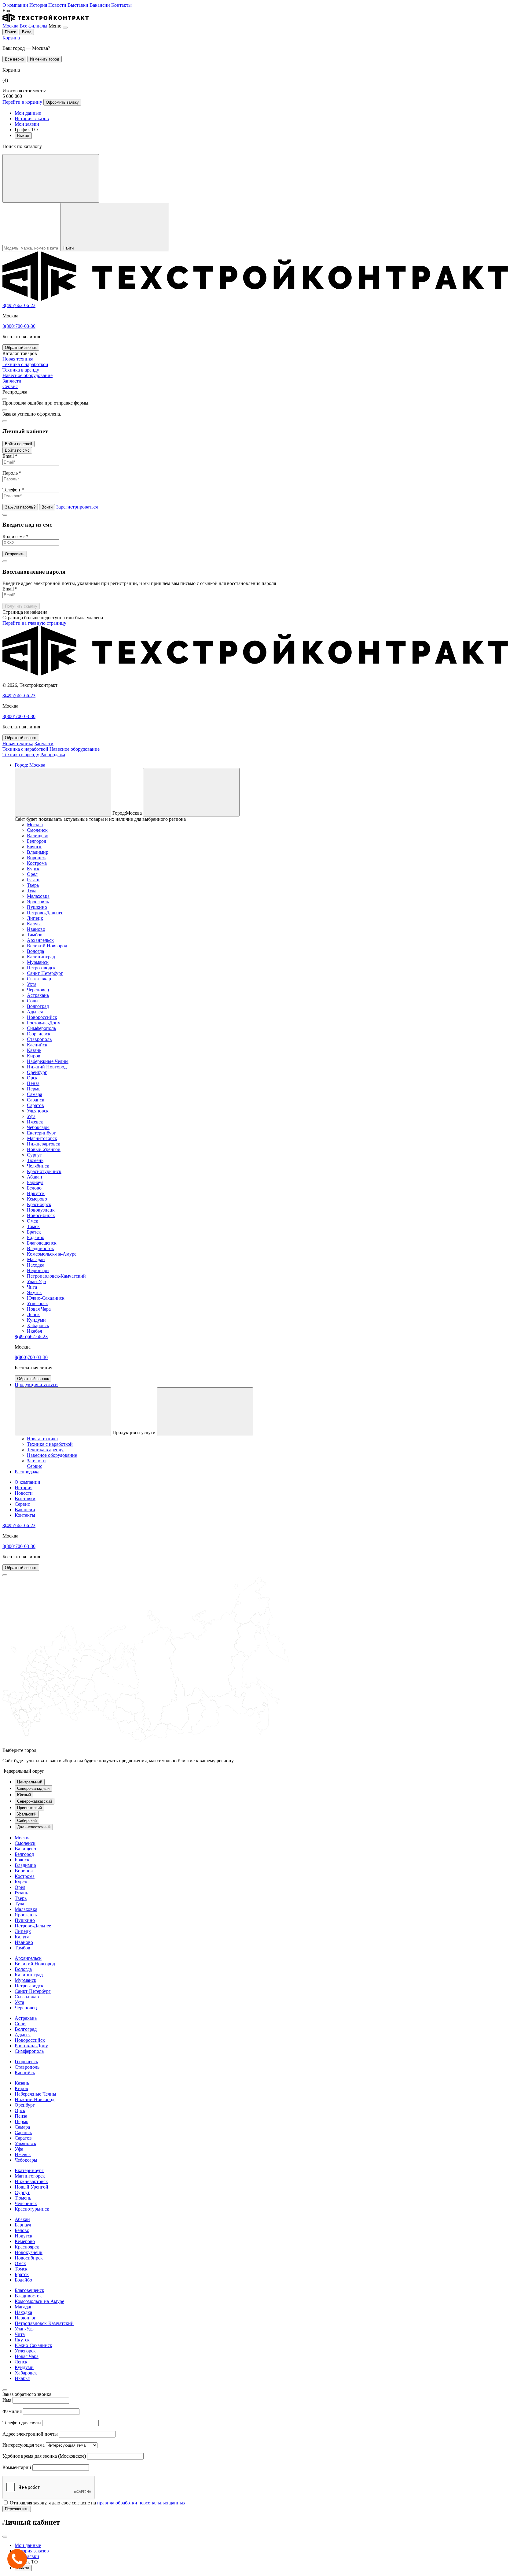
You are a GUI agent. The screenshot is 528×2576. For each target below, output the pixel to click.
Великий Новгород (47, 946)
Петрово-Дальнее (45, 913)
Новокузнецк (41, 1210)
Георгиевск (39, 1034)
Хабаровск (38, 1325)
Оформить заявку (62, 102)
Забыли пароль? (20, 507)
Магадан (36, 1259)
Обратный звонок (21, 348)
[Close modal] (5, 399)
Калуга (34, 924)
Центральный (30, 1782)
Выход (23, 136)
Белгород (37, 841)
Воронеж (36, 858)
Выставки (78, 5)
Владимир (38, 852)
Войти (47, 507)
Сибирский (27, 1821)
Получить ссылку (21, 606)
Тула (32, 891)
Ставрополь (39, 1039)
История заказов (32, 118)
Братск (34, 1232)
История (38, 5)
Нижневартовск (44, 1144)
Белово (34, 1188)
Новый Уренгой (44, 1149)
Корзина (11, 38)
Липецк (35, 918)
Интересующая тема (24, 2445)
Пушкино (37, 907)
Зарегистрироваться (77, 507)
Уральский (27, 1814)
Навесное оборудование (75, 749)
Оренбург (37, 1072)
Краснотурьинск (44, 1171)
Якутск (34, 1292)
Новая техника (18, 744)
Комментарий (17, 2467)
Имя (7, 2400)
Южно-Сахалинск (46, 1298)
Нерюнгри (38, 1270)
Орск (32, 1078)
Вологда (35, 951)
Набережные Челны (48, 1061)
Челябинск (38, 1166)
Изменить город (45, 59)
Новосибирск (41, 1215)
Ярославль (38, 902)
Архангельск (40, 940)
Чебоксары (38, 1127)
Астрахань (38, 995)
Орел (32, 874)
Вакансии (100, 5)
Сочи (32, 1001)
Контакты (121, 5)
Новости (57, 5)
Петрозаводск (41, 968)
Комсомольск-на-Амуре (52, 1254)
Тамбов (35, 935)
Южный (24, 1795)
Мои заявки (27, 124)
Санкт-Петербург (45, 973)
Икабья (34, 1331)
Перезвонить (17, 2509)
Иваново (36, 929)
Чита (32, 1287)
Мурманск (38, 962)
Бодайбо (36, 1237)
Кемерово (37, 1199)
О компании (15, 5)
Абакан (35, 1177)
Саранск (36, 1100)
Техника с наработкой (25, 749)
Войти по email (18, 444)
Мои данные (28, 113)
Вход (27, 32)
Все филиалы (33, 26)
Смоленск (37, 830)
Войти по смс (17, 450)
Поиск (10, 32)
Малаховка (38, 896)
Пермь (34, 1089)
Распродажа (53, 755)
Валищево (38, 836)
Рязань (34, 880)
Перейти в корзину (22, 102)
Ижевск (35, 1122)
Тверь (33, 885)
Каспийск (37, 1045)
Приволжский (29, 1808)
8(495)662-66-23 (19, 305)
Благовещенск (42, 1243)
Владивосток (40, 1248)
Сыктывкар (39, 979)
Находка (36, 1265)
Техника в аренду (21, 755)
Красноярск (39, 1204)
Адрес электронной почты (30, 2434)
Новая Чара (39, 1309)
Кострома (37, 863)
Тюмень (35, 1160)
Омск (33, 1221)
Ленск (33, 1314)
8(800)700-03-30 (19, 326)
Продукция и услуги (36, 1384)
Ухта (32, 984)
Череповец (38, 990)
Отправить (15, 554)
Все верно (14, 59)
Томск (33, 1226)
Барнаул (35, 1182)
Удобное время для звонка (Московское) (44, 2456)
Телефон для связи (22, 2423)
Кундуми (36, 1320)
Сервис (22, 1504)
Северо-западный (33, 1788)
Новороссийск (42, 1017)
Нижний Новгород (47, 1067)
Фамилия (12, 2411)
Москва (10, 26)
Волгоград (38, 1006)
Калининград (41, 957)
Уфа (31, 1116)
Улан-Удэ (36, 1281)
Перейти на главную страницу (34, 623)
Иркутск (36, 1193)
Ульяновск (38, 1111)
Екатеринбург (41, 1133)
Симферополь (41, 1028)
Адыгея (35, 1012)
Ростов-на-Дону (44, 1023)
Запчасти (44, 744)
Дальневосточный (34, 1827)
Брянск (34, 847)
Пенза (33, 1083)
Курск (33, 869)
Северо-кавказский (35, 1801)
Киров (34, 1056)
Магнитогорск (42, 1138)
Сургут (34, 1155)
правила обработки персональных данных (141, 2503)
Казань (34, 1050)
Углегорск (37, 1303)
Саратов (35, 1105)
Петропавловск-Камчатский (56, 1276)
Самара (35, 1094)
